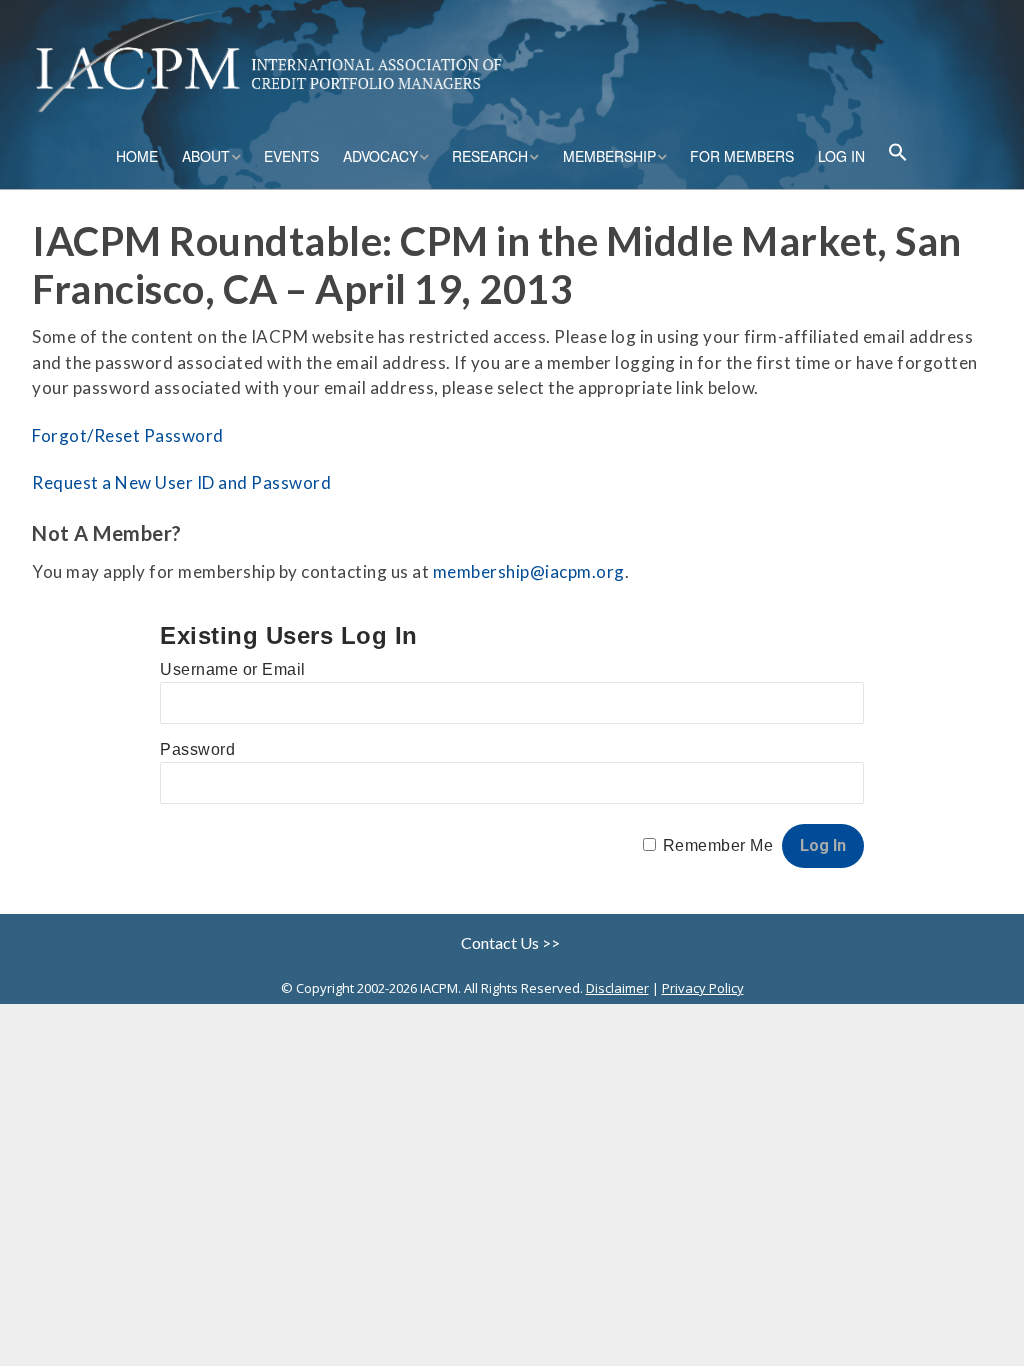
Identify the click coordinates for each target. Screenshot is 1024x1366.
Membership (609, 156)
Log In (841, 156)
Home (137, 156)
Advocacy (380, 156)
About (206, 156)
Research (490, 156)
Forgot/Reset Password (128, 435)
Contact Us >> (512, 942)
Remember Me (718, 845)
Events (291, 156)
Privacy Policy (703, 988)
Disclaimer (617, 988)
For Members (742, 156)
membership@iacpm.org (529, 571)
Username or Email (233, 669)
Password (197, 749)
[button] (898, 154)
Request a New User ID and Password (181, 482)
